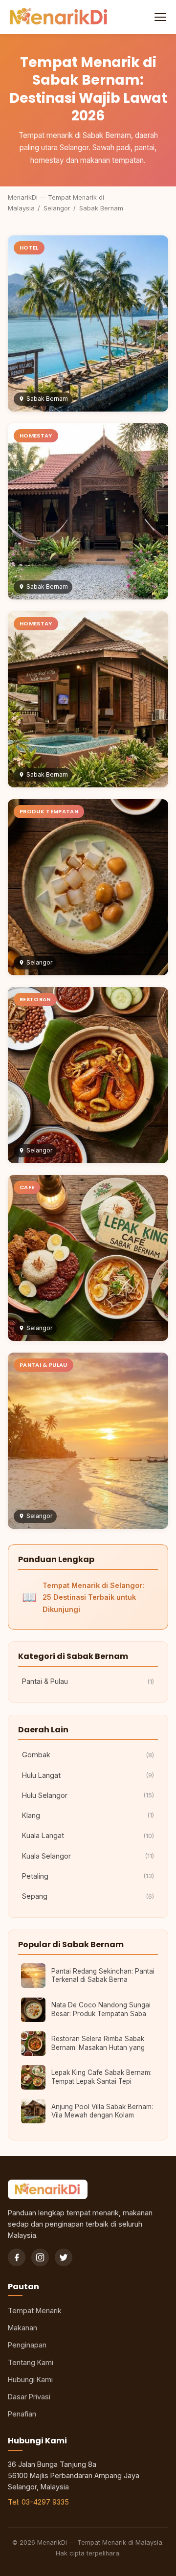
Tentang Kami (31, 2362)
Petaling (88, 1876)
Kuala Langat (88, 1835)
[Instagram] (40, 2257)
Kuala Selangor (88, 1856)
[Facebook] (17, 2257)
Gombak (88, 1755)
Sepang (88, 1896)
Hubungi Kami (30, 2380)
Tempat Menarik (35, 2311)
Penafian (22, 2414)
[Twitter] (64, 2257)
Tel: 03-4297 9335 (38, 2502)
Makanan (22, 2328)
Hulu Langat (88, 1775)
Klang (88, 1815)
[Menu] (159, 17)
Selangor (57, 208)
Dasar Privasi (29, 2397)
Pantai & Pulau (88, 1681)
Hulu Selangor (88, 1795)
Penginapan (27, 2345)
